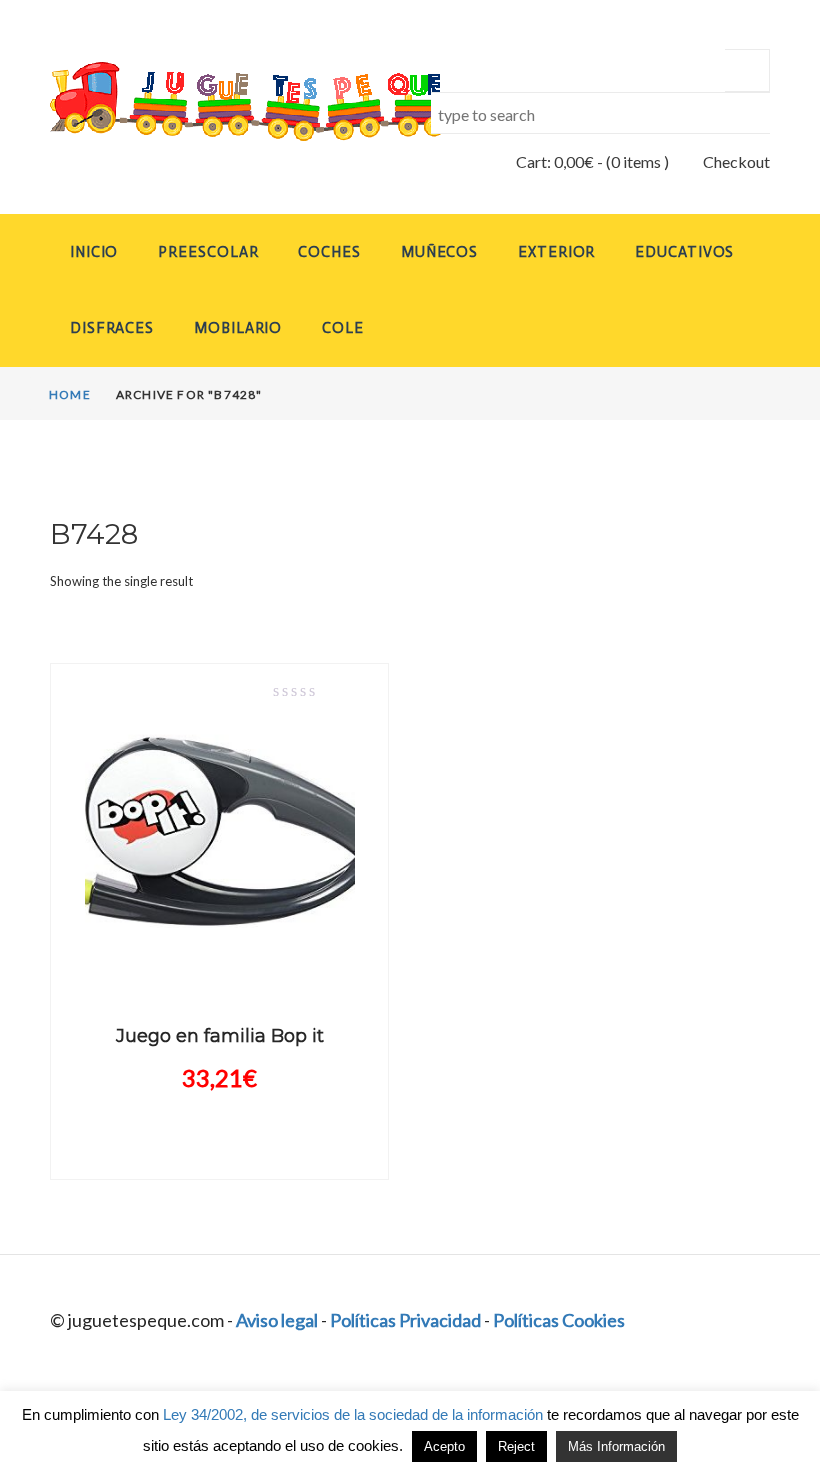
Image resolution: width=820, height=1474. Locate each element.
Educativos (684, 252)
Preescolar (208, 252)
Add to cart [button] (219, 965)
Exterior (556, 252)
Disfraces (112, 328)
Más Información (616, 1446)
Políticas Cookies (559, 1320)
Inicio (94, 252)
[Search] (747, 70)
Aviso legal (277, 1320)
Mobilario (238, 328)
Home (70, 394)
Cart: (555, 161)
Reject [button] (516, 1446)
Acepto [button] (444, 1446)
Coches (329, 252)
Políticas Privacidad (405, 1320)
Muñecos (439, 252)
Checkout (736, 161)
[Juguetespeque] (219, 101)
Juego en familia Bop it (220, 1036)
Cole (343, 328)
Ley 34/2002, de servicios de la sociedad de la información (353, 1414)
